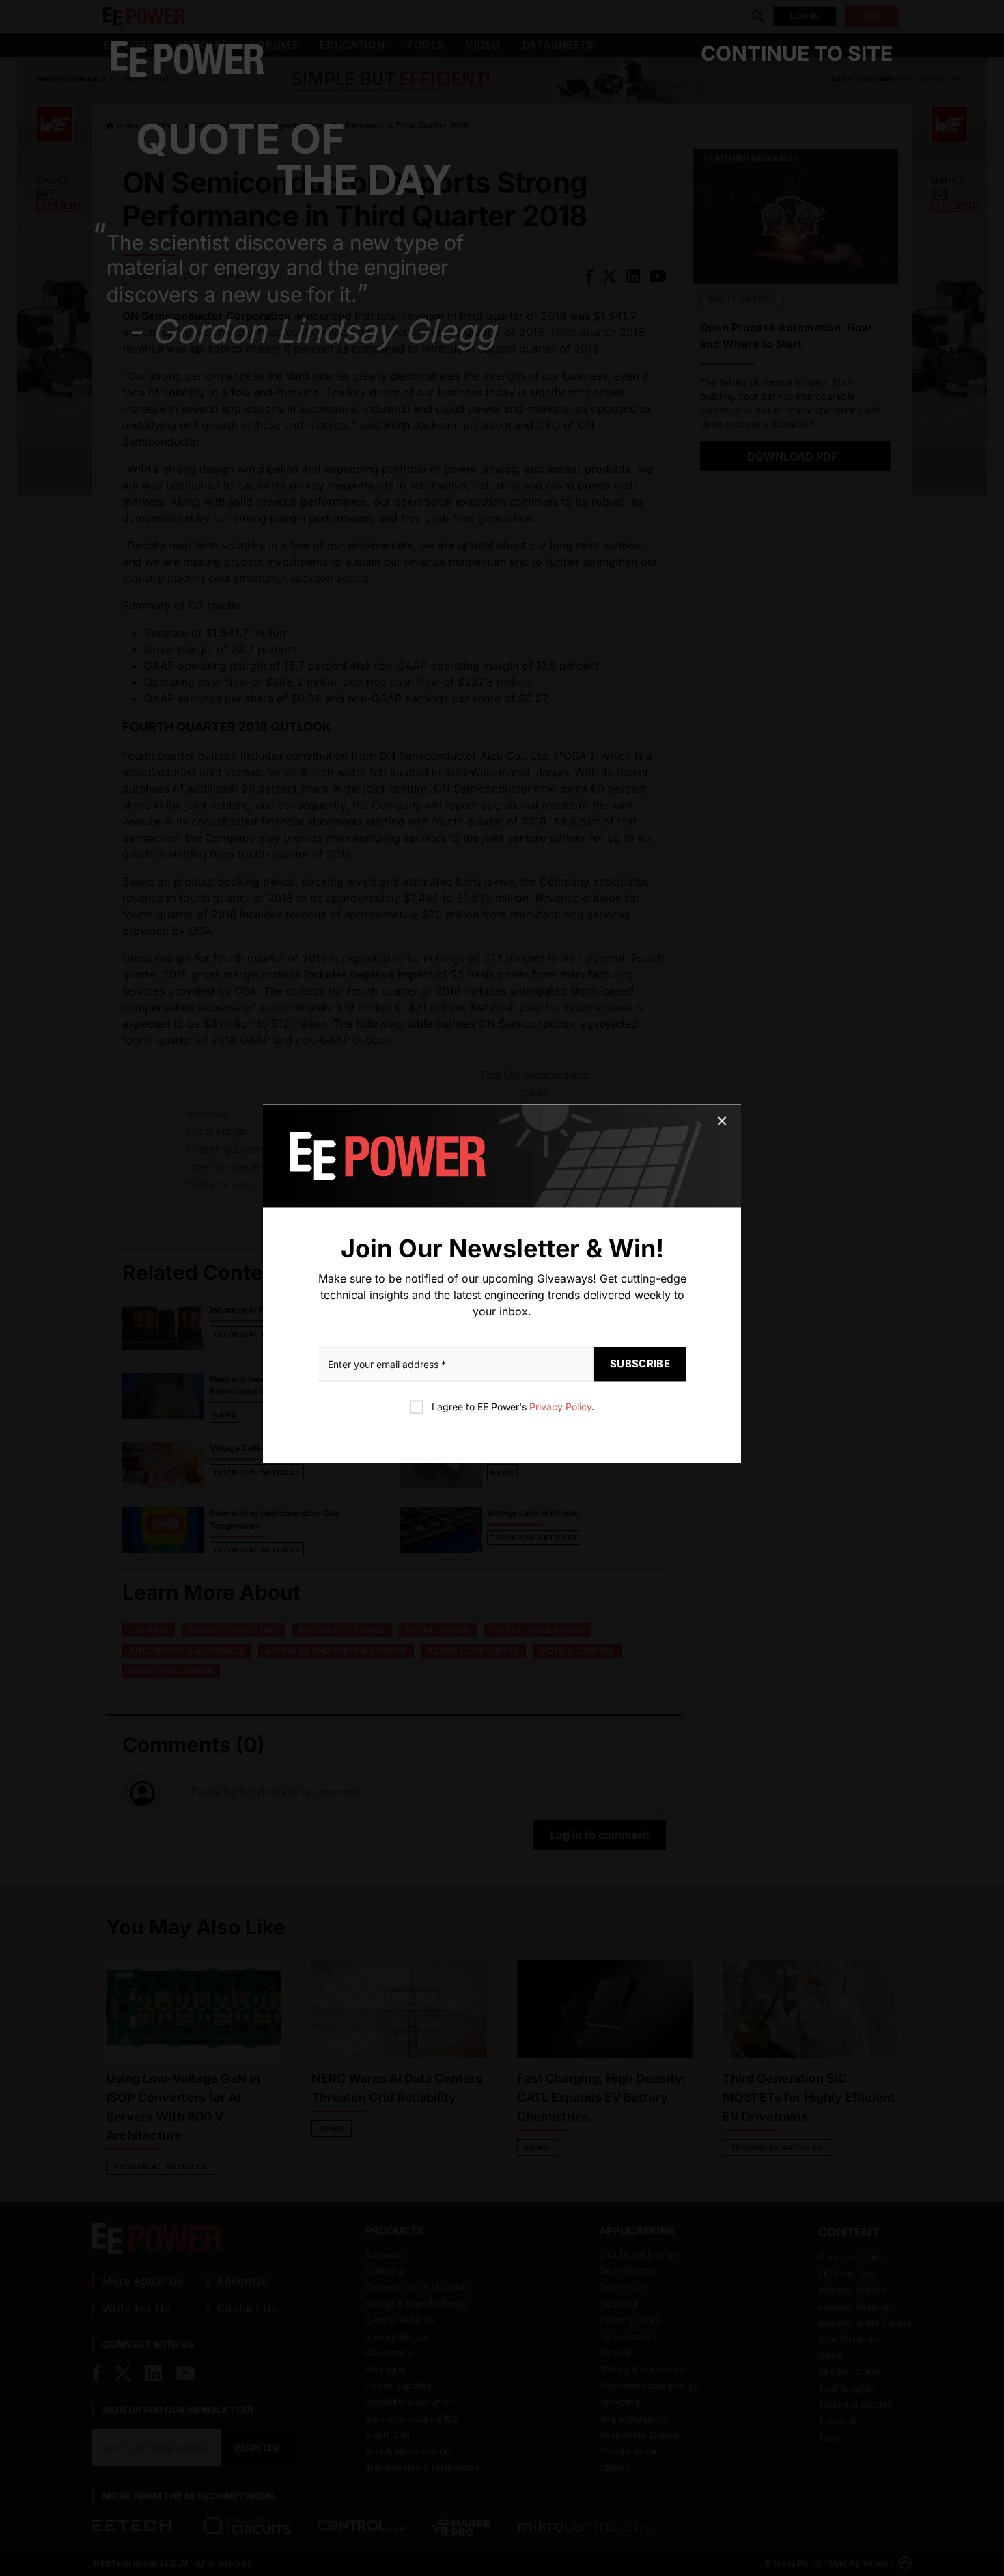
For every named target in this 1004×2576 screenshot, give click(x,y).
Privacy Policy (560, 1407)
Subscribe (640, 1364)
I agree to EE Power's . (513, 1407)
